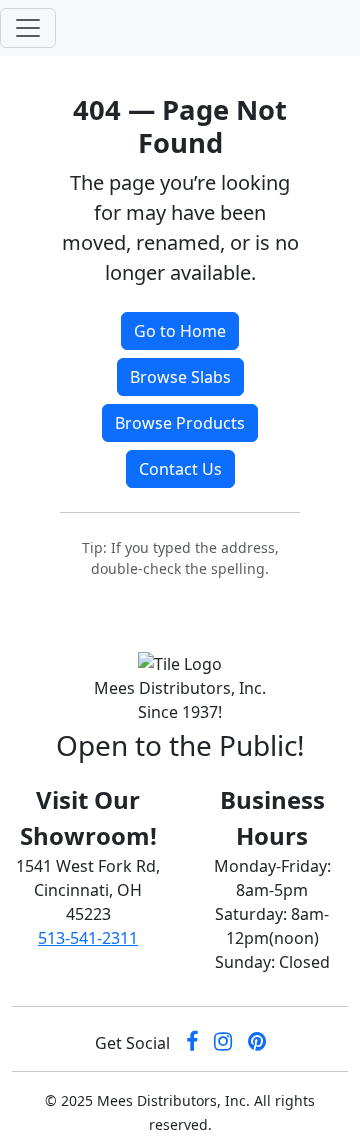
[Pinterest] (257, 1043)
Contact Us (180, 469)
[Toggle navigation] (28, 28)
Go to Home (180, 331)
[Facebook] (192, 1043)
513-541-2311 (88, 938)
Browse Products (180, 423)
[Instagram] (223, 1043)
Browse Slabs (180, 377)
